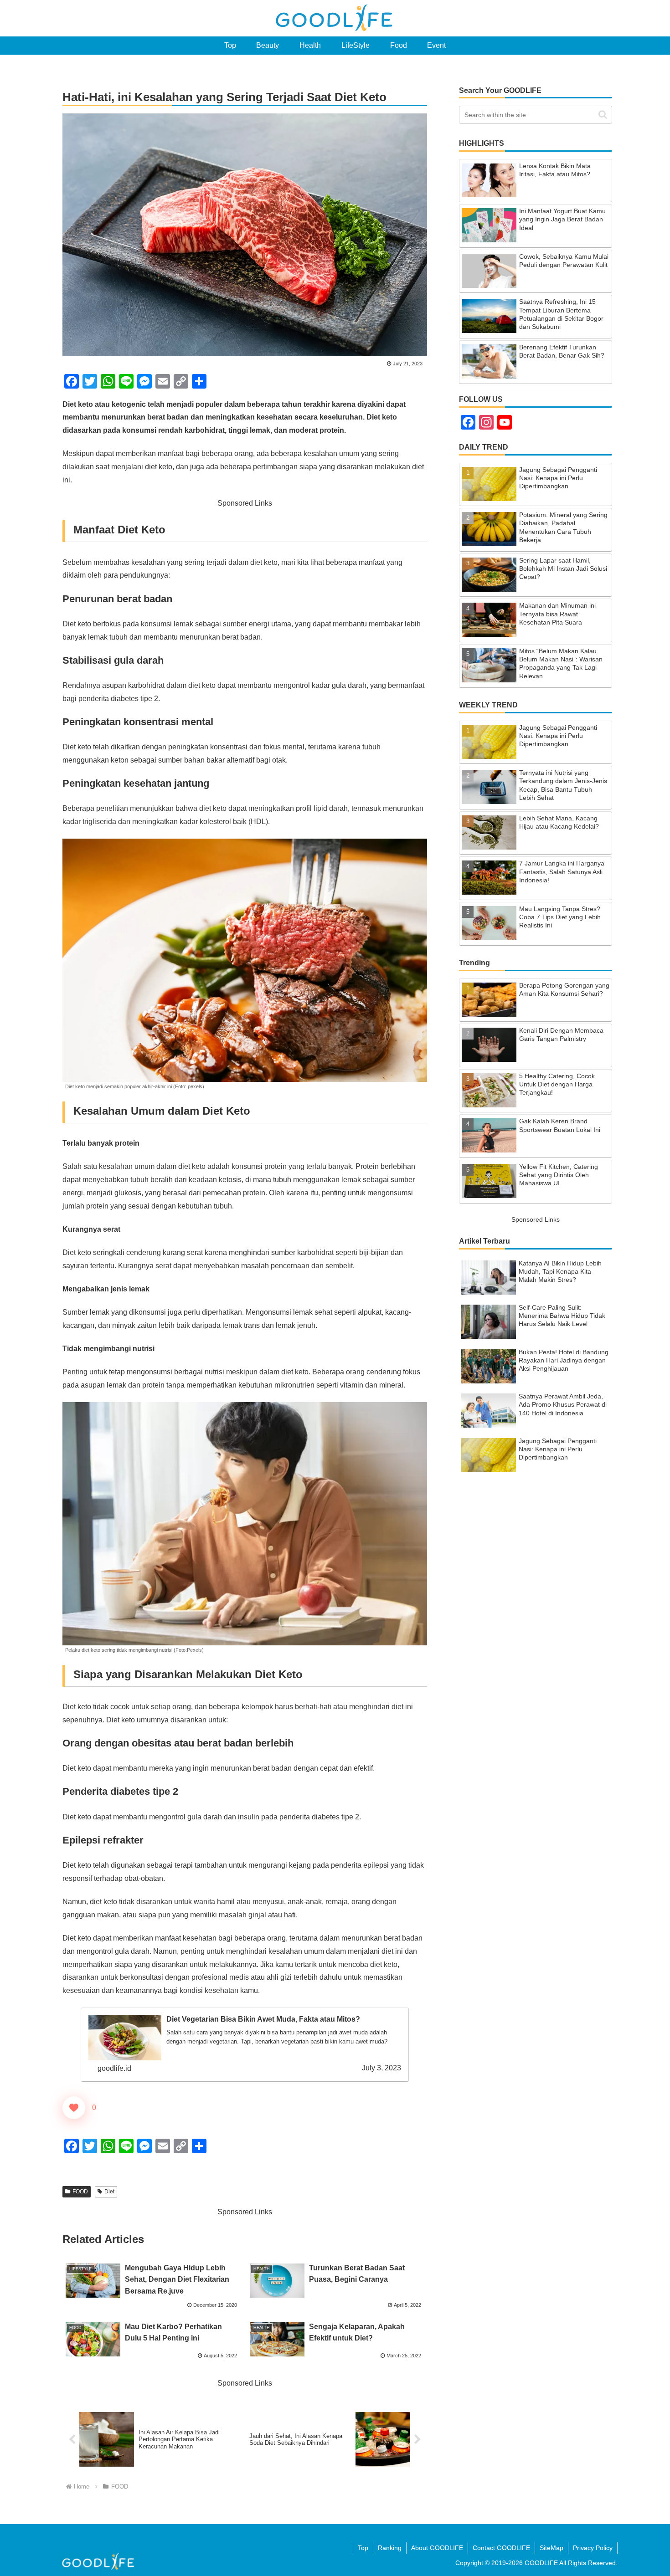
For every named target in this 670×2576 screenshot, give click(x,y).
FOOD (80, 2192)
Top (363, 2548)
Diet (109, 2192)
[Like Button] (74, 2108)
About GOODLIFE (437, 2548)
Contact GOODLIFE (501, 2548)
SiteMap (551, 2548)
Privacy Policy (593, 2548)
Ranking (390, 2548)
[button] (603, 115)
